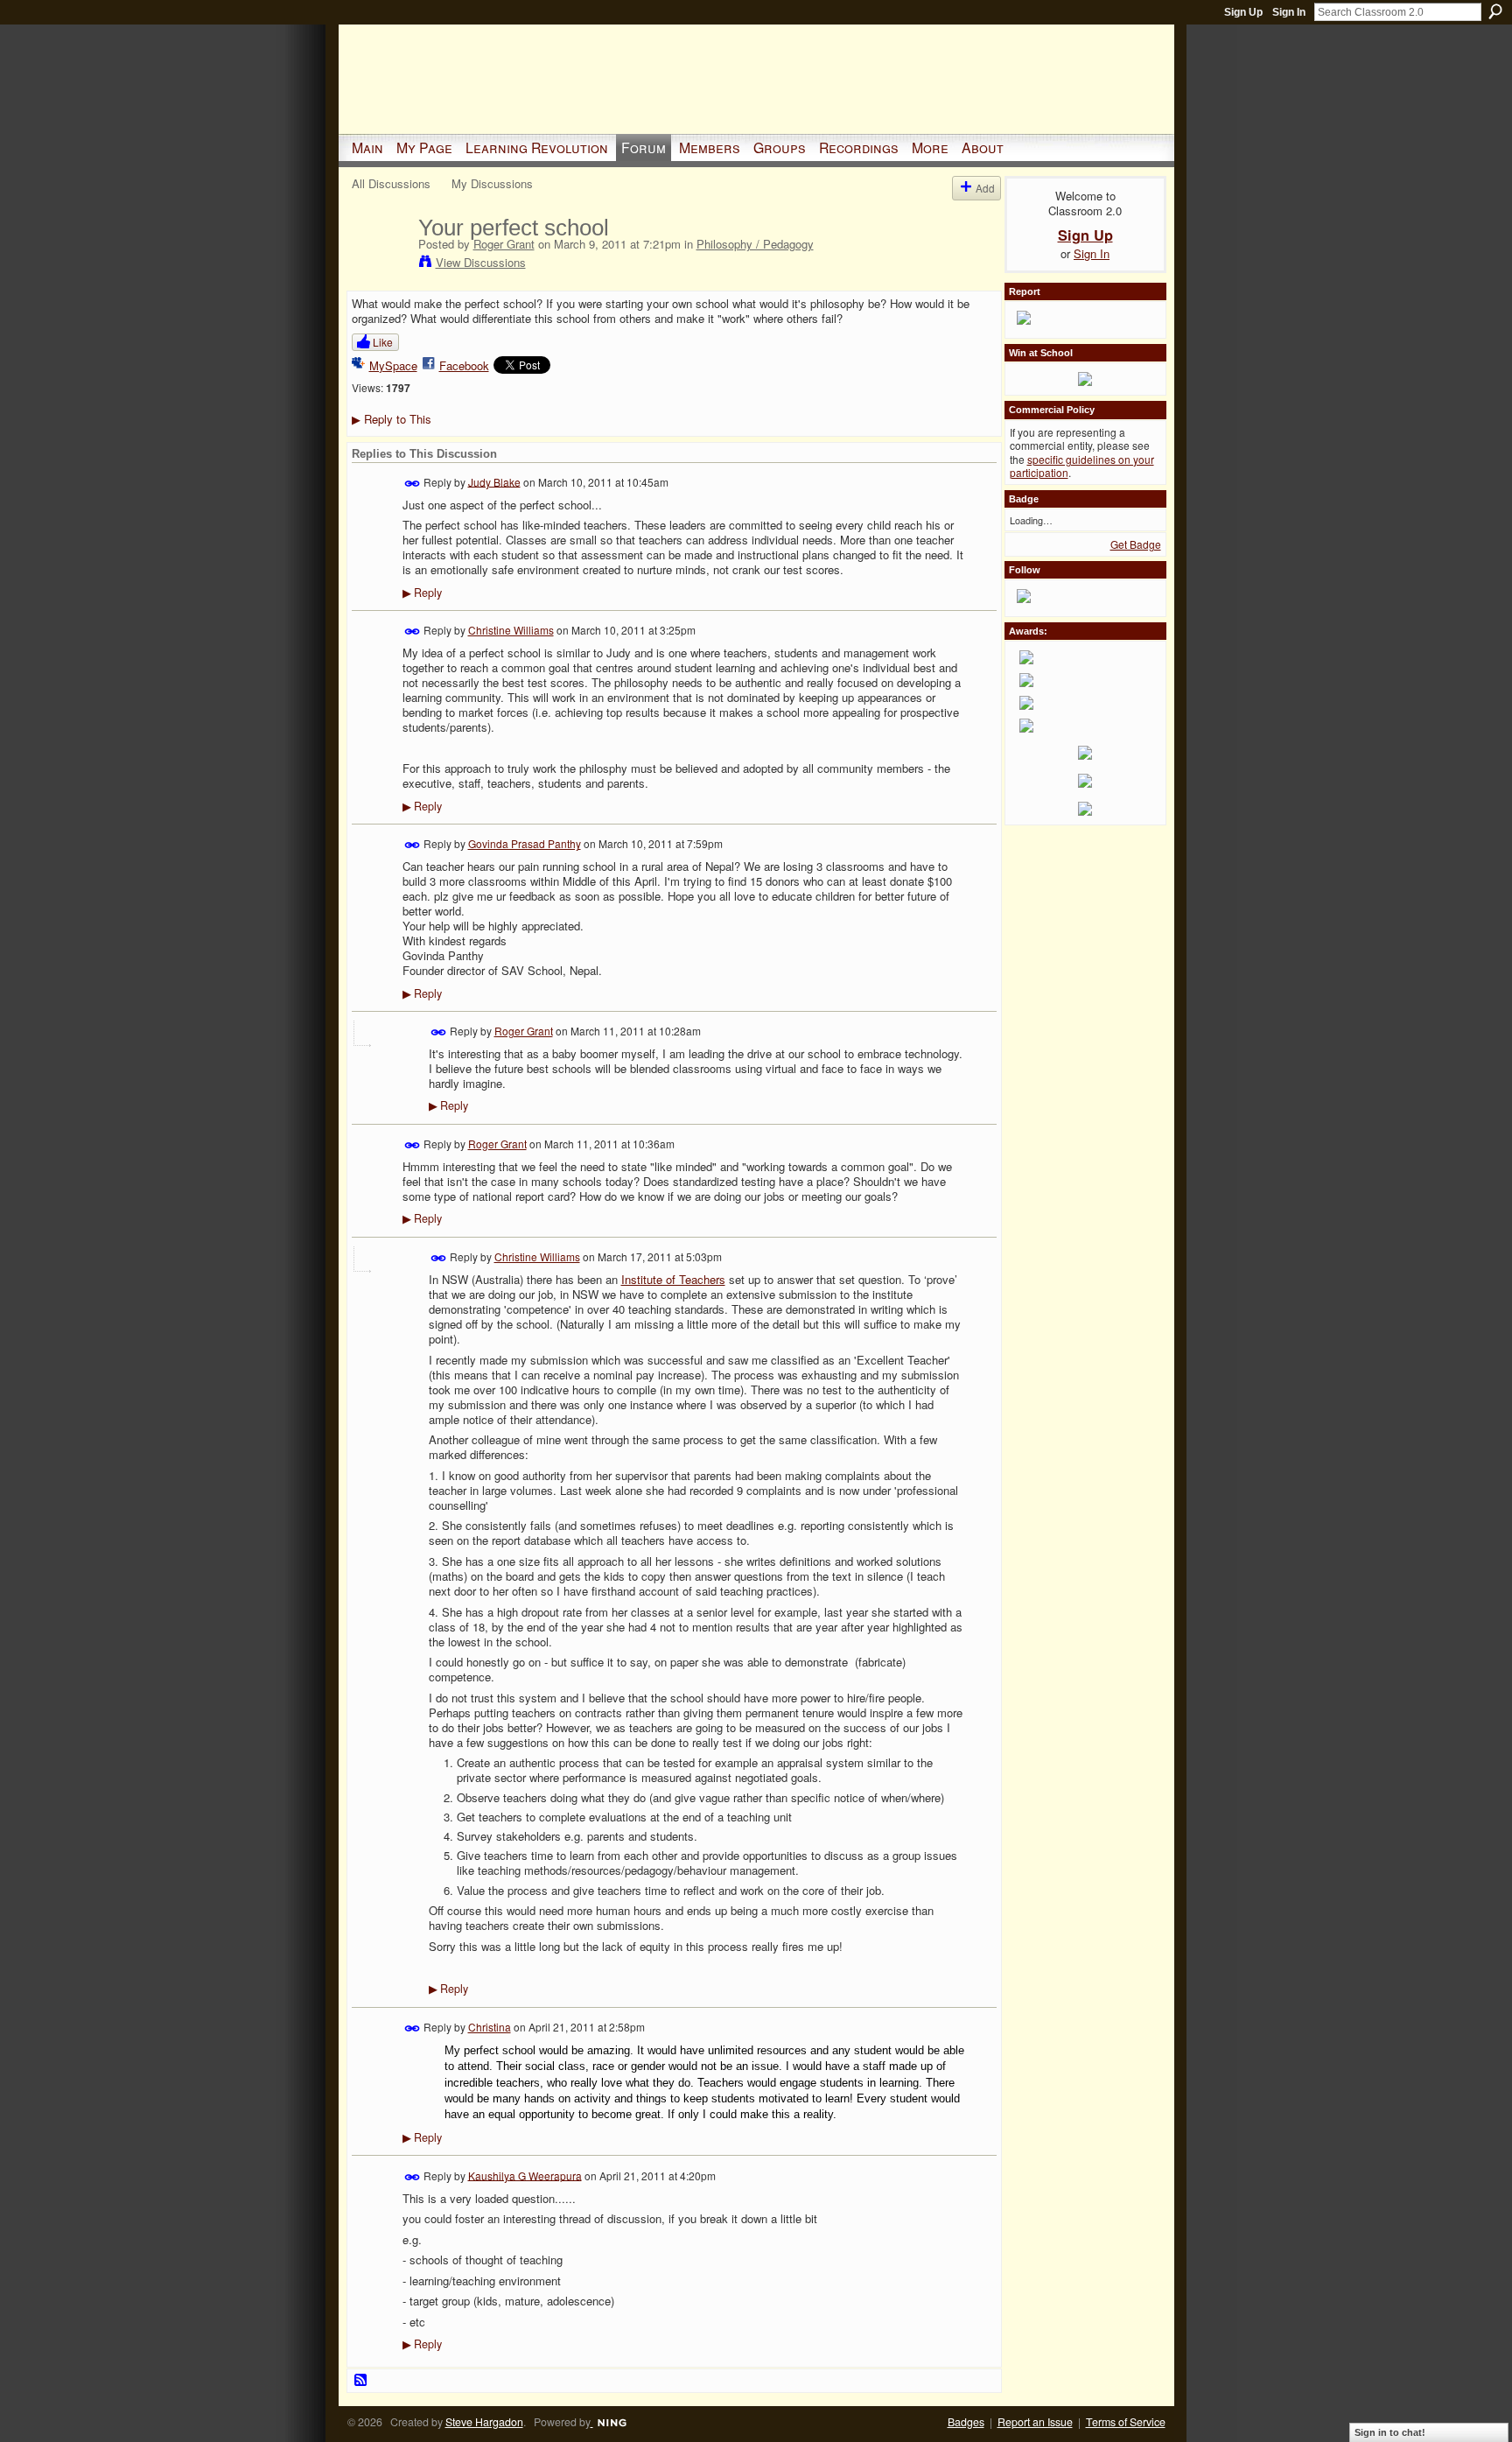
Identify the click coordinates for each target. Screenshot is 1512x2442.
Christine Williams (511, 630)
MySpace (393, 365)
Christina (490, 2027)
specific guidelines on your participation (1082, 466)
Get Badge (1136, 544)
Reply (422, 593)
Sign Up (1243, 12)
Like (383, 342)
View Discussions (481, 262)
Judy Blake (494, 481)
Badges (966, 2422)
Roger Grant (504, 244)
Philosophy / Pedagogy (755, 244)
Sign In (1289, 12)
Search (1495, 11)
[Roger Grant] (380, 264)
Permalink (413, 484)
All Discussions (391, 183)
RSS (361, 2381)
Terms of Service (1126, 2422)
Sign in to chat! (1390, 2432)
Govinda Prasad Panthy (525, 843)
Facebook (464, 365)
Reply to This (392, 419)
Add (985, 188)
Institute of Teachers (673, 1279)
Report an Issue (1035, 2422)
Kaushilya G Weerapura (525, 2175)
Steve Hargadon (484, 2422)
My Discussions (492, 183)
